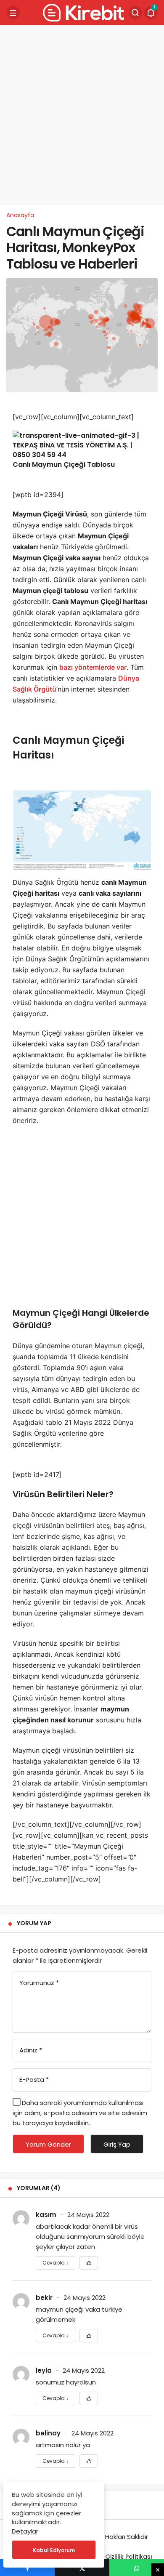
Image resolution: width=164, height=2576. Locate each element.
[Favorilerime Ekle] (89, 2263)
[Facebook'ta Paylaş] (27, 2568)
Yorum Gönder (48, 2144)
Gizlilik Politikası (129, 2557)
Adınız (31, 2050)
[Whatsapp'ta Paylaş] (137, 2568)
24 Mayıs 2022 (88, 2215)
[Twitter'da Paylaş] (82, 2568)
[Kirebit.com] (82, 12)
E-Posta (34, 2080)
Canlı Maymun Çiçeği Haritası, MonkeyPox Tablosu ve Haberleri (75, 247)
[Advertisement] (82, 114)
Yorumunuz (39, 1983)
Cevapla (56, 2263)
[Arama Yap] (135, 13)
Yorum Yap (34, 1923)
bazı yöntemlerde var (93, 667)
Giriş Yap (117, 2144)
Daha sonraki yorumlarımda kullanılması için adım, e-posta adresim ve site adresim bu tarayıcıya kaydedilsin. (80, 2113)
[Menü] (13, 13)
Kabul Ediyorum (54, 2550)
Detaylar (25, 2531)
